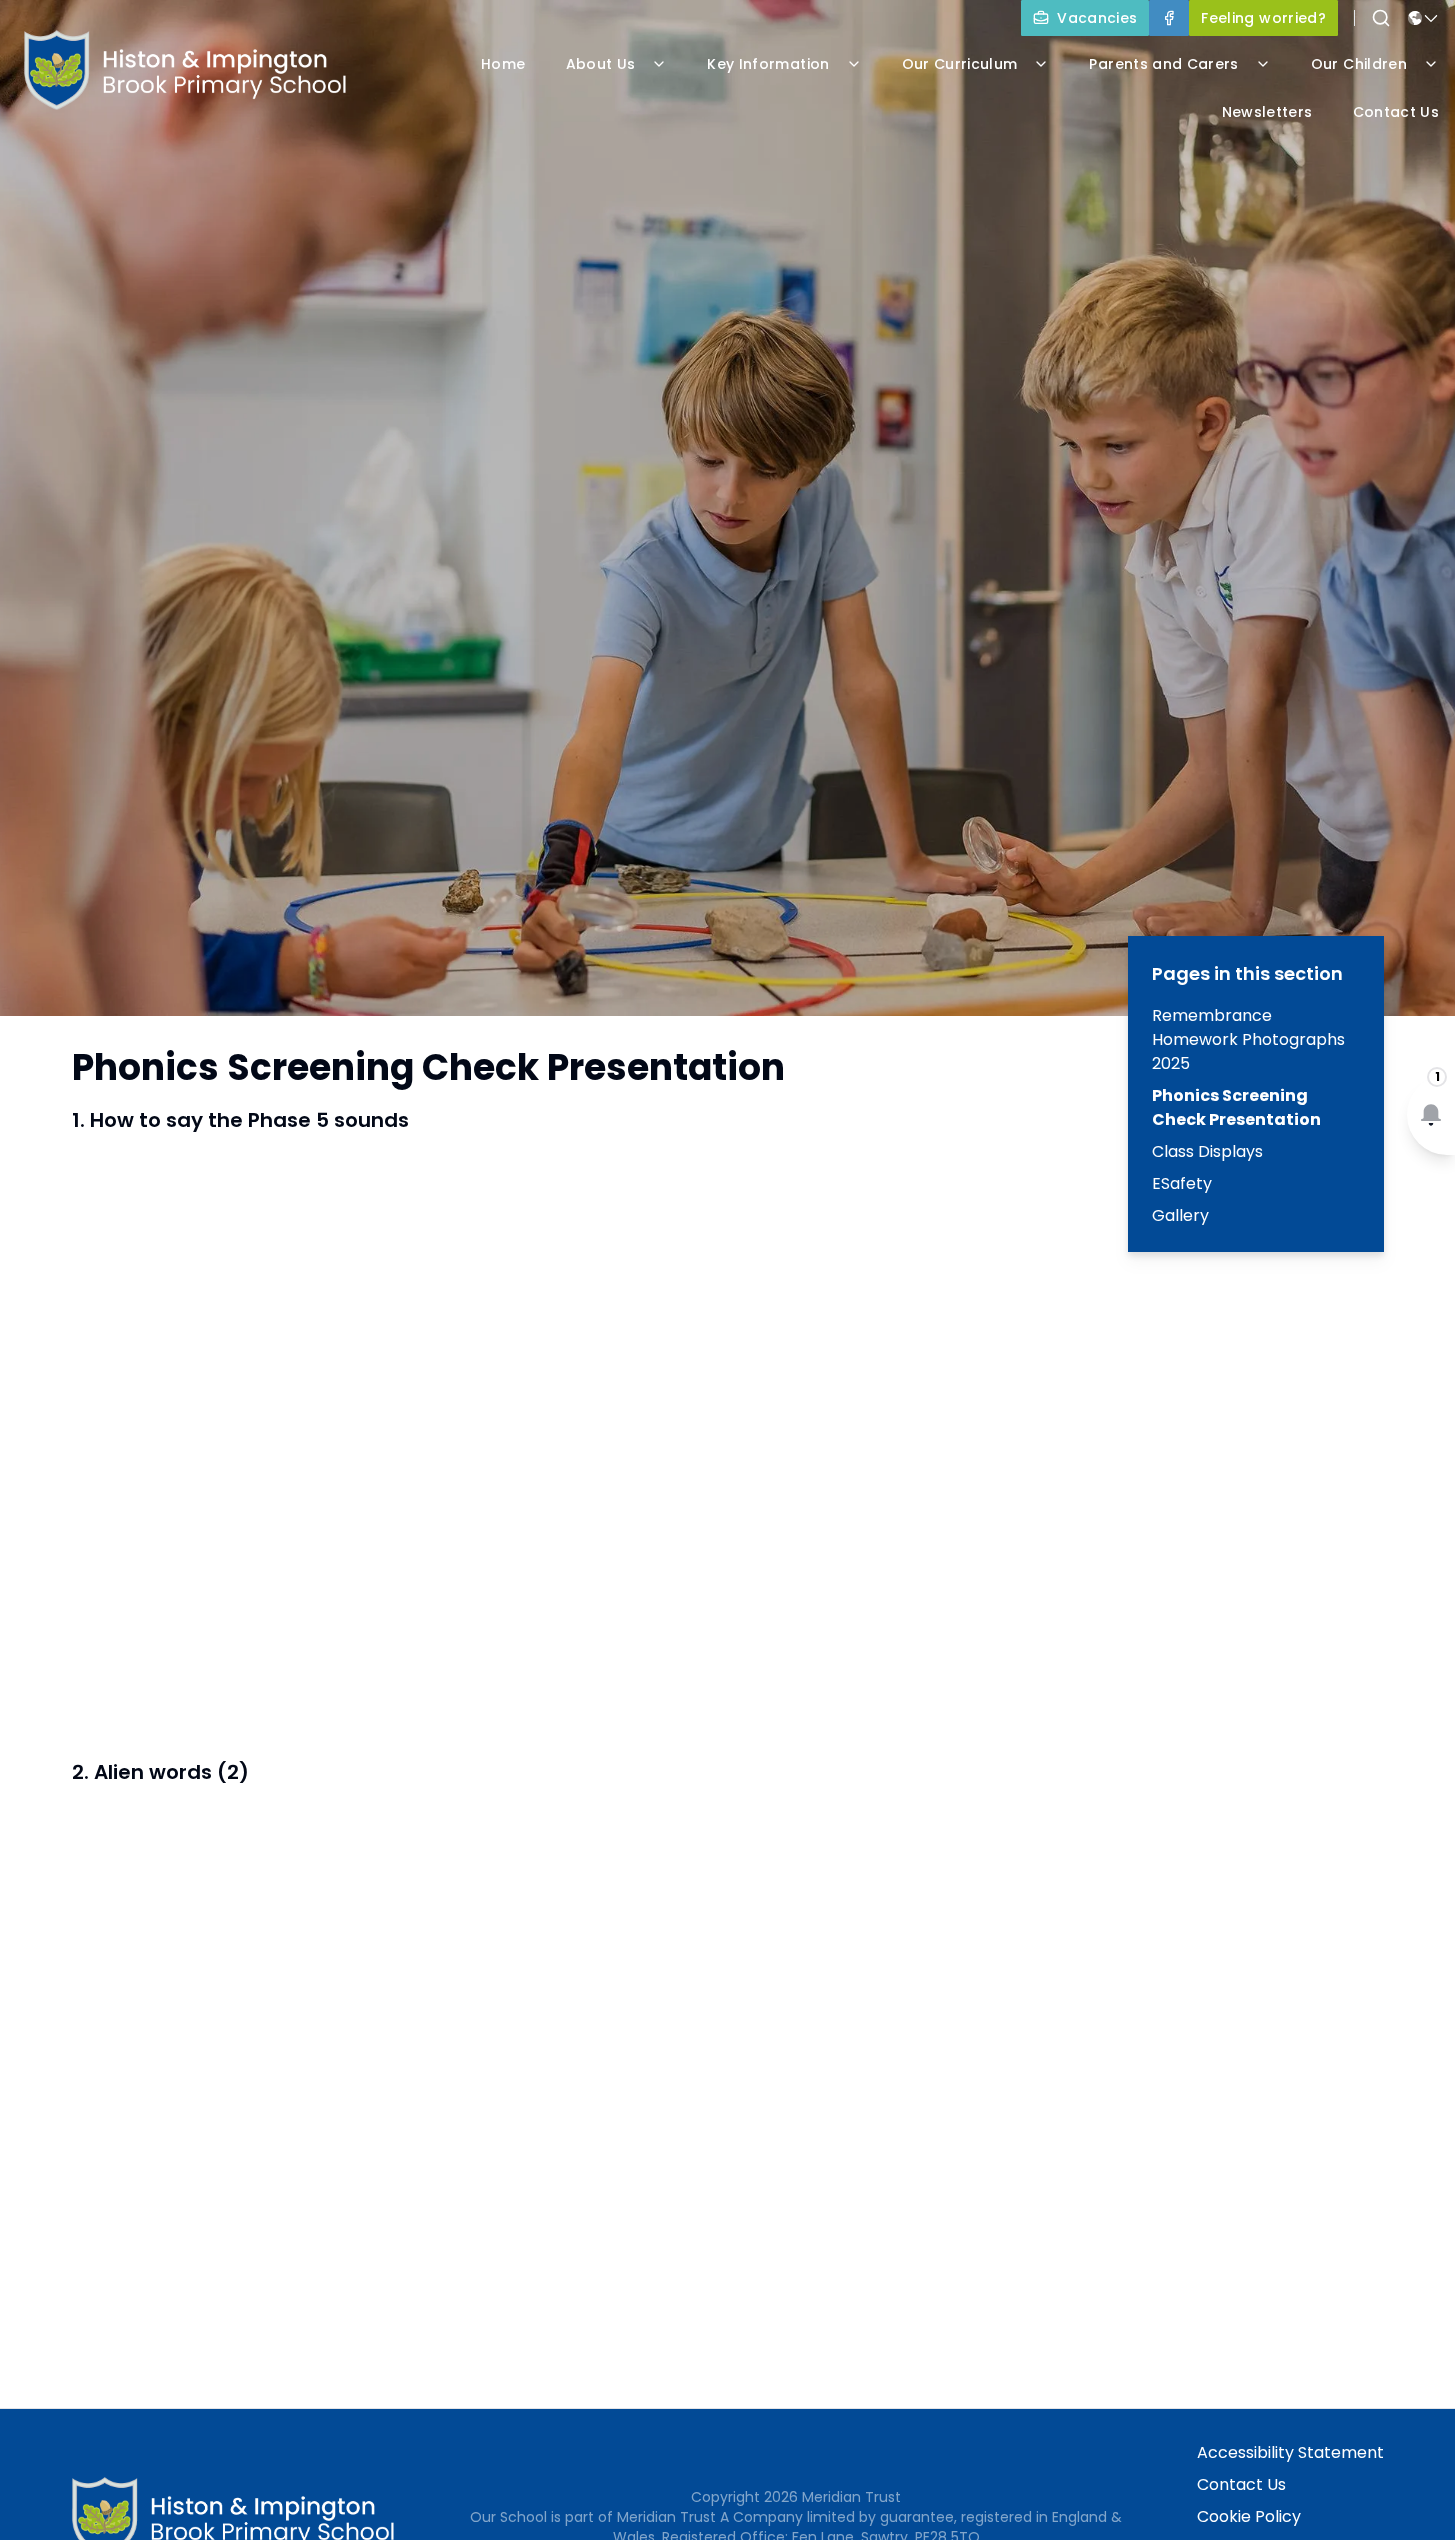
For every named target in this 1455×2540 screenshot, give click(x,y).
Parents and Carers (1163, 64)
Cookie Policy (1249, 2516)
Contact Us (1241, 2484)
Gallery (1180, 1215)
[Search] (1381, 18)
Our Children (1359, 64)
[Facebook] (1169, 18)
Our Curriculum (960, 64)
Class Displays (1207, 1151)
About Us (601, 64)
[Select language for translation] (1423, 18)
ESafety (1182, 1183)
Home (503, 64)
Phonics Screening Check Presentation (1236, 1107)
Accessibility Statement (1290, 2452)
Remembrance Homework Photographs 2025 (1248, 1039)
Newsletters (1267, 112)
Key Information (768, 64)
